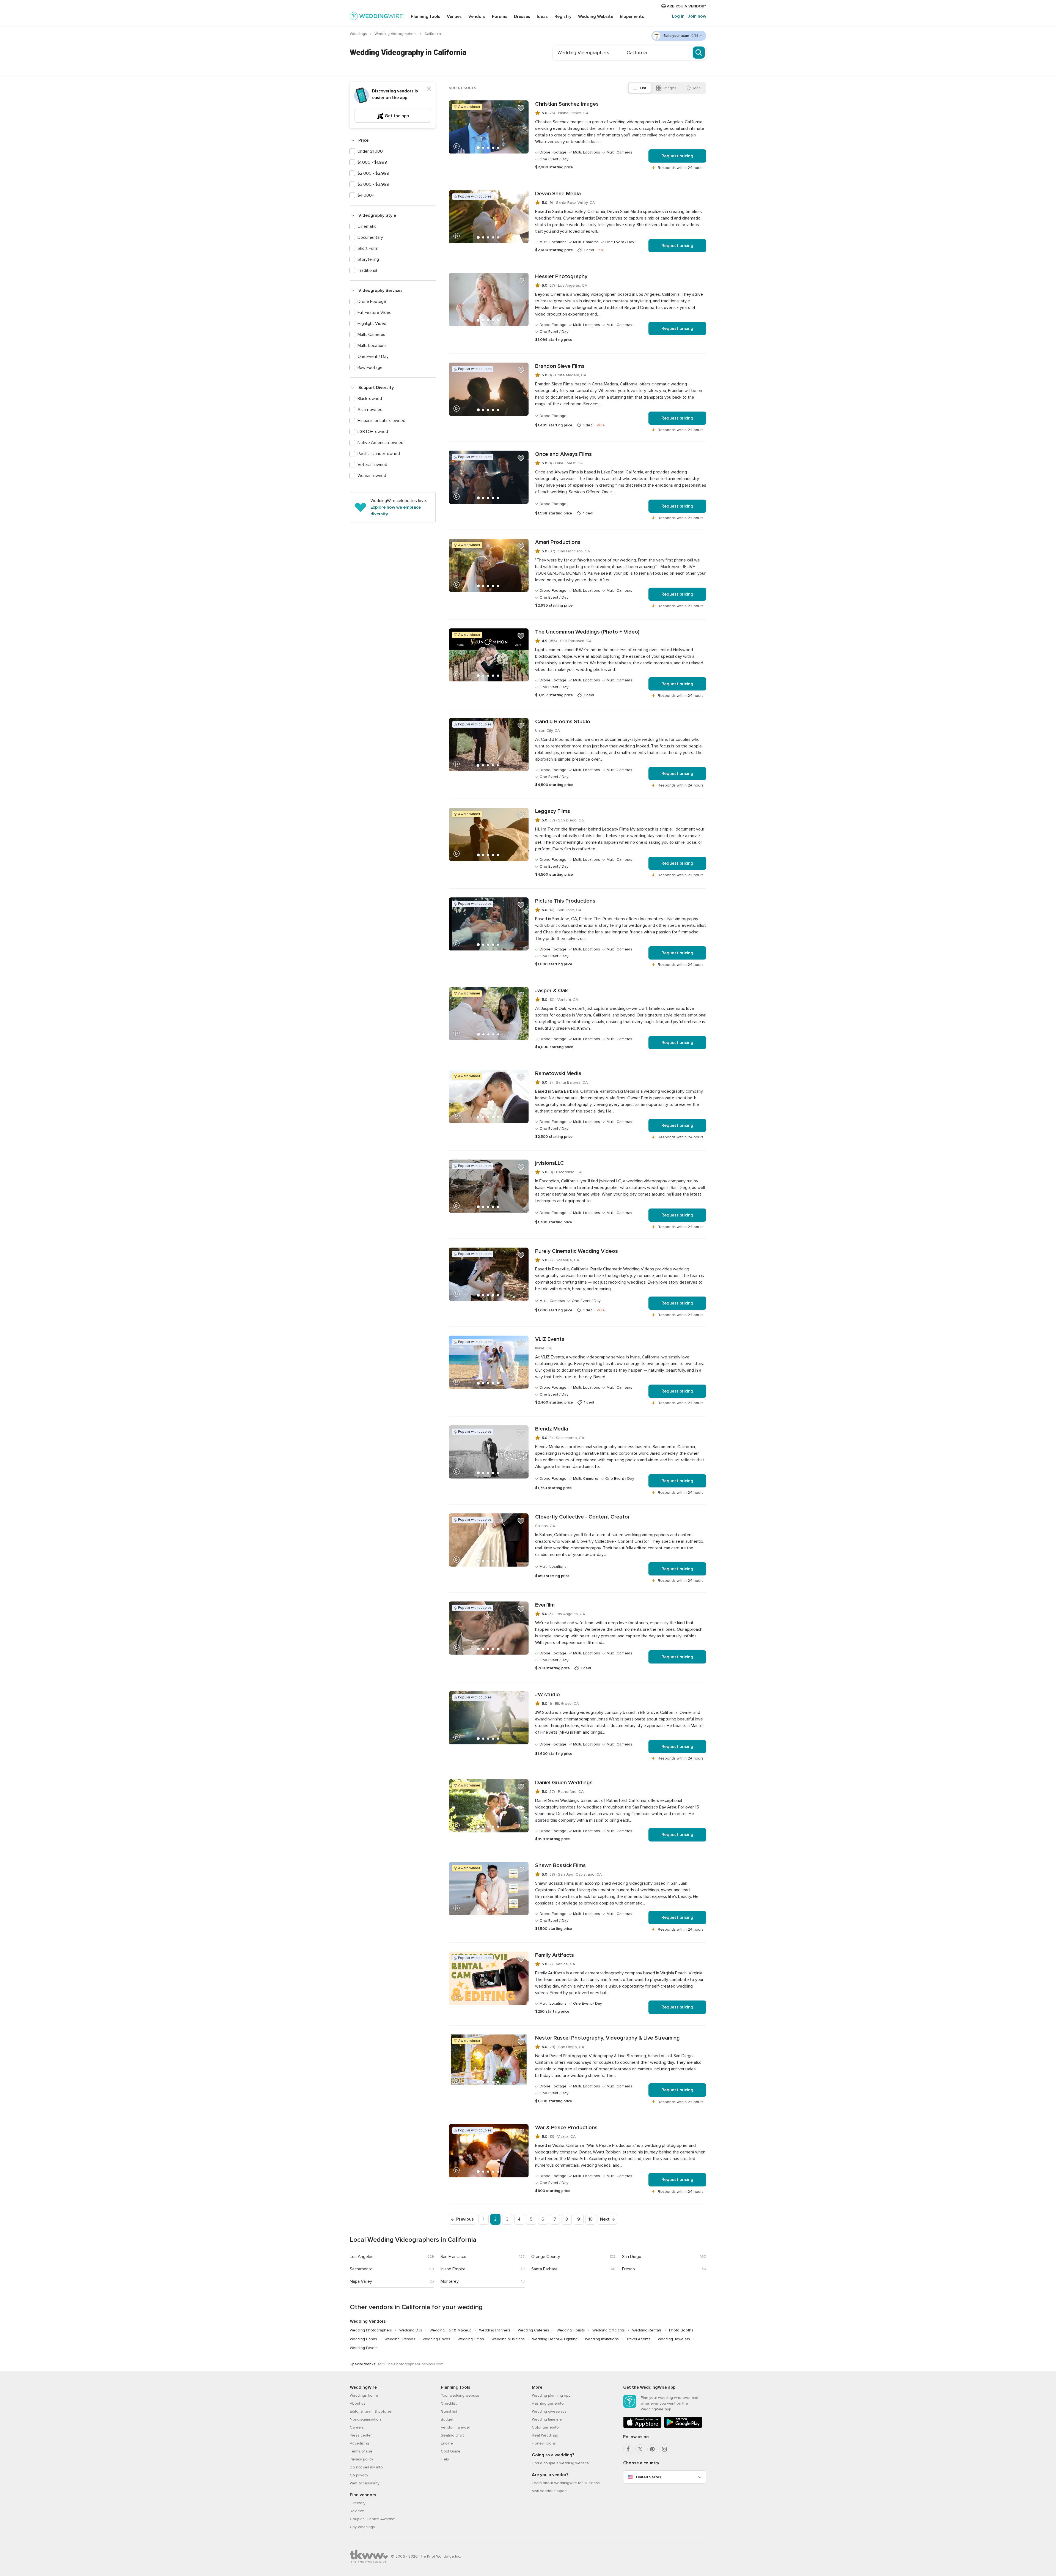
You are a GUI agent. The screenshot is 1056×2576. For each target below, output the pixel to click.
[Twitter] (640, 2449)
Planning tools (426, 17)
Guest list (449, 2411)
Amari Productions (558, 542)
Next (605, 2219)
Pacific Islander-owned (379, 454)
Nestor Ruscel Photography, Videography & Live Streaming (607, 2038)
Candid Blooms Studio (563, 722)
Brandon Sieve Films (560, 366)
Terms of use (361, 2451)
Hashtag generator (548, 2403)
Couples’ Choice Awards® (372, 2519)
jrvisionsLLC (550, 1163)
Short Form (368, 248)
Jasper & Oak (552, 991)
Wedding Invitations (602, 2339)
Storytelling (368, 259)
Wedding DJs (411, 2330)
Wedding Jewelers (674, 2339)
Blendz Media (552, 1429)
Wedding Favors (364, 2348)
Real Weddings (545, 2435)
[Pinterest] (652, 2449)
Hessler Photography (561, 276)
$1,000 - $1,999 (372, 162)
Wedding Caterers (533, 2330)
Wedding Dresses (400, 2339)
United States (649, 2477)
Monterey (450, 2281)
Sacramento (361, 2269)
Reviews (357, 2511)
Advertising (359, 2443)
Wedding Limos (471, 2339)
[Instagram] (664, 2449)
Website (596, 17)
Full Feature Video (375, 313)
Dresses (522, 17)
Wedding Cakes (436, 2339)
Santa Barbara (544, 2269)
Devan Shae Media (558, 194)
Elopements (632, 17)
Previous (465, 2219)
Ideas (542, 17)
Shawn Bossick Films (560, 1865)
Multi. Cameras (371, 335)
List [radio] (643, 88)
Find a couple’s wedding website (560, 2463)
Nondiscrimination (365, 2419)
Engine (447, 2443)
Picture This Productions (565, 901)
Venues (454, 17)
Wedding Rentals (647, 2330)
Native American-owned (380, 443)
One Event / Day (373, 357)
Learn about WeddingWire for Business (566, 2483)
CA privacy (359, 2475)
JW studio (548, 1695)
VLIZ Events (550, 1339)
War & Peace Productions (566, 2128)
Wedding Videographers (396, 34)
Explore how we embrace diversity (396, 511)
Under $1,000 (370, 151)
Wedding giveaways (549, 2411)
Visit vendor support (549, 2491)
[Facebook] (628, 2449)
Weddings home (364, 2395)
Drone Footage (372, 302)
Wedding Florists (571, 2330)
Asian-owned (370, 410)
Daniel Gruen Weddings (564, 1783)
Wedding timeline (547, 2419)
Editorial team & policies (371, 2411)
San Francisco (453, 2257)
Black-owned (370, 399)
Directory (358, 2503)
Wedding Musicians (508, 2339)
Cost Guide (451, 2451)
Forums (500, 17)
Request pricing (677, 156)
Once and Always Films (563, 454)
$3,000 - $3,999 (373, 184)
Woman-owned (372, 476)
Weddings (359, 34)
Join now (697, 16)
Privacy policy (361, 2459)
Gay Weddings (362, 2527)
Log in (678, 16)
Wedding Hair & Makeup (451, 2330)
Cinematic (367, 226)
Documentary (370, 237)
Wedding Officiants (609, 2330)
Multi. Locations (372, 346)
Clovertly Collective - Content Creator (582, 1517)
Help (445, 2459)
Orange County (546, 2257)
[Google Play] (683, 2427)
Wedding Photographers (371, 2330)
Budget (447, 2419)
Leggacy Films (553, 811)
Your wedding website (460, 2395)
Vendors (477, 17)
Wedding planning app (551, 2395)
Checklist (449, 2403)
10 (591, 2219)
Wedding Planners (495, 2330)
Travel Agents (638, 2339)
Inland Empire (453, 2269)
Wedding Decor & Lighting (555, 2339)
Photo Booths (681, 2330)
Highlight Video (372, 324)
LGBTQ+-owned (373, 432)
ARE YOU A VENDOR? (686, 6)
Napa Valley (361, 2281)
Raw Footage (370, 368)
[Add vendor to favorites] (521, 108)
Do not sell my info (366, 2467)
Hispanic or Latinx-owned (381, 421)
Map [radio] (697, 88)
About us (358, 2403)
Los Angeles (362, 2257)
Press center (361, 2435)
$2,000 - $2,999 (373, 173)
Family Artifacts (555, 1955)
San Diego (632, 2257)
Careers (357, 2427)
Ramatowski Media (558, 1073)
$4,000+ (366, 195)
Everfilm (545, 1605)
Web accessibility (365, 2483)
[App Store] (642, 2427)
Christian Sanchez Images (567, 104)
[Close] (429, 89)
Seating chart (452, 2435)
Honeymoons (544, 2443)
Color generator (546, 2427)
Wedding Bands (363, 2339)
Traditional (367, 270)
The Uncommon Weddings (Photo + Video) (587, 632)
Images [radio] (670, 88)
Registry (563, 17)
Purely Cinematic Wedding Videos (577, 1251)
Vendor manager (455, 2427)
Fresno (629, 2269)
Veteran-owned (372, 465)
